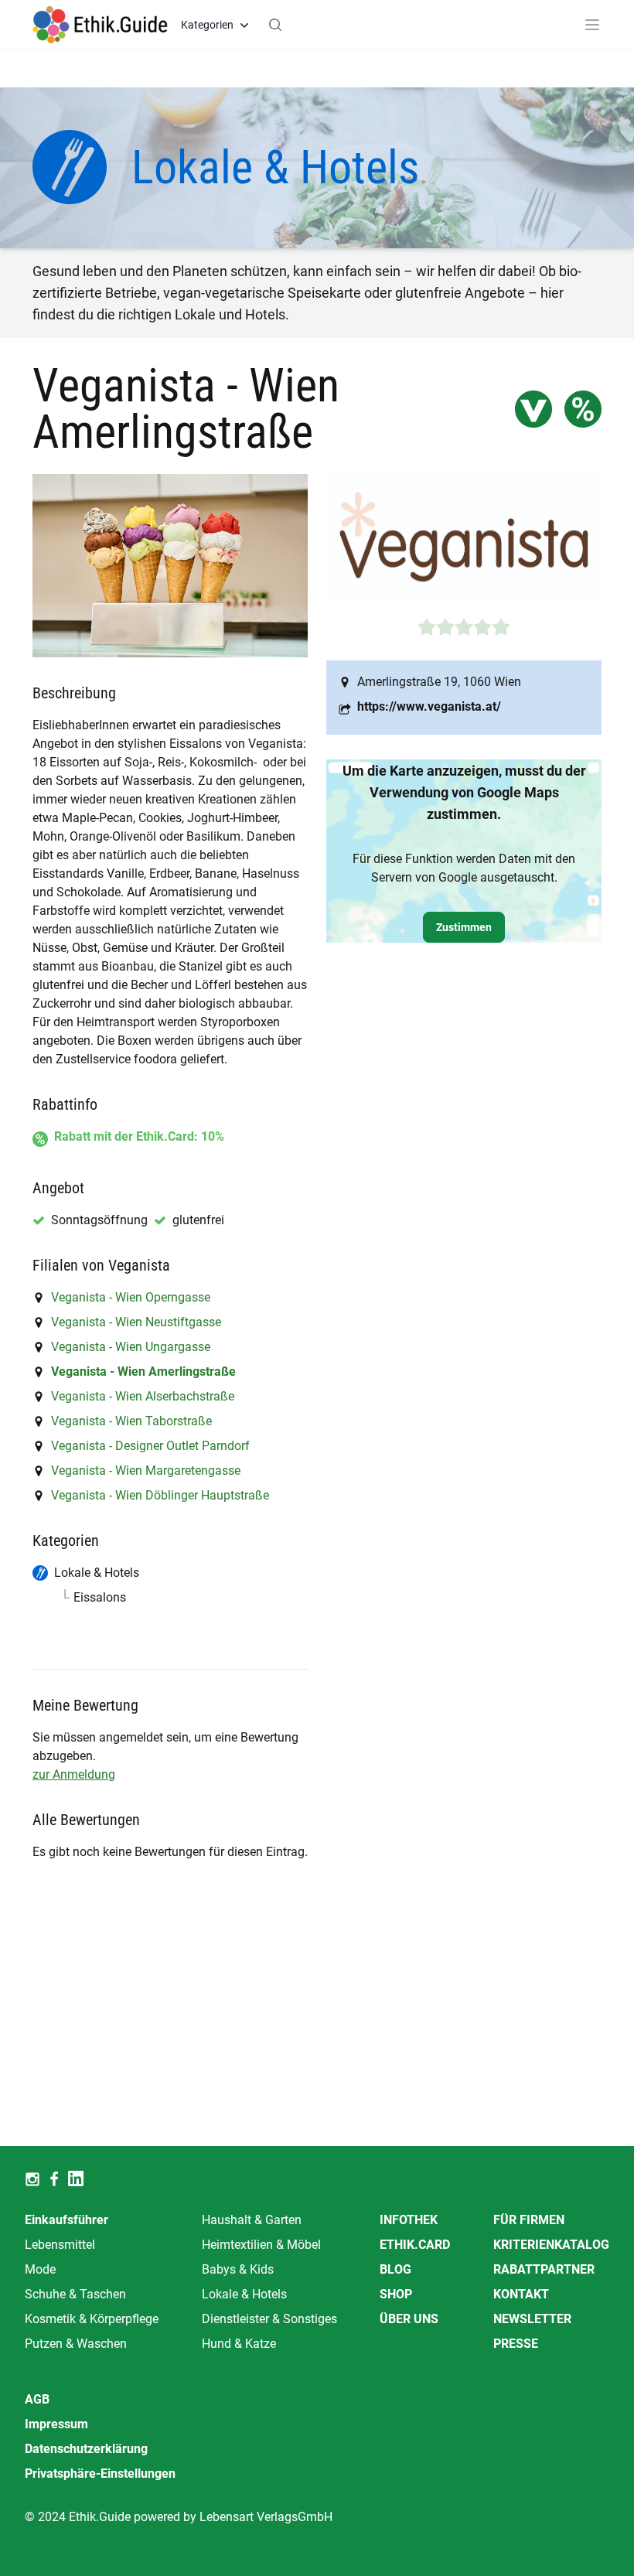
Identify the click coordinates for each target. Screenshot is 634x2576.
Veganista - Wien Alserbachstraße (143, 1396)
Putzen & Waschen (76, 2344)
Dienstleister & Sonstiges (269, 2319)
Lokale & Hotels (244, 2294)
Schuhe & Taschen (75, 2294)
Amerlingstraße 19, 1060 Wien (439, 682)
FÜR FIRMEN (529, 2220)
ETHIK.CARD (415, 2245)
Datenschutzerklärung (86, 2449)
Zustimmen (464, 927)
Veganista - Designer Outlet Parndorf (150, 1446)
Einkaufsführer (66, 2220)
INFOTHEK (409, 2220)
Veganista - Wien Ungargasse (131, 1347)
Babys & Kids (238, 2269)
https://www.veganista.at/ (429, 706)
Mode (40, 2269)
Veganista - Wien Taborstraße (131, 1421)
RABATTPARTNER (544, 2269)
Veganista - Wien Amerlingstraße (143, 1372)
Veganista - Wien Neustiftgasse (136, 1322)
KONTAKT (521, 2294)
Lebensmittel (60, 2245)
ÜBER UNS (409, 2319)
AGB (37, 2399)
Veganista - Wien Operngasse (131, 1297)
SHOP (396, 2294)
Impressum (56, 2424)
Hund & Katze (239, 2344)
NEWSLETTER (532, 2319)
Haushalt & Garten (252, 2220)
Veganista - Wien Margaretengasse (146, 1471)
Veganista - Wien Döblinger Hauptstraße (160, 1495)
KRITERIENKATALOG (551, 2245)
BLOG (395, 2269)
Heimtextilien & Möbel (261, 2245)
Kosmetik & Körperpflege (92, 2319)
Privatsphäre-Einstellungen (100, 2474)
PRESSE (516, 2344)
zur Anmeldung (74, 1774)
